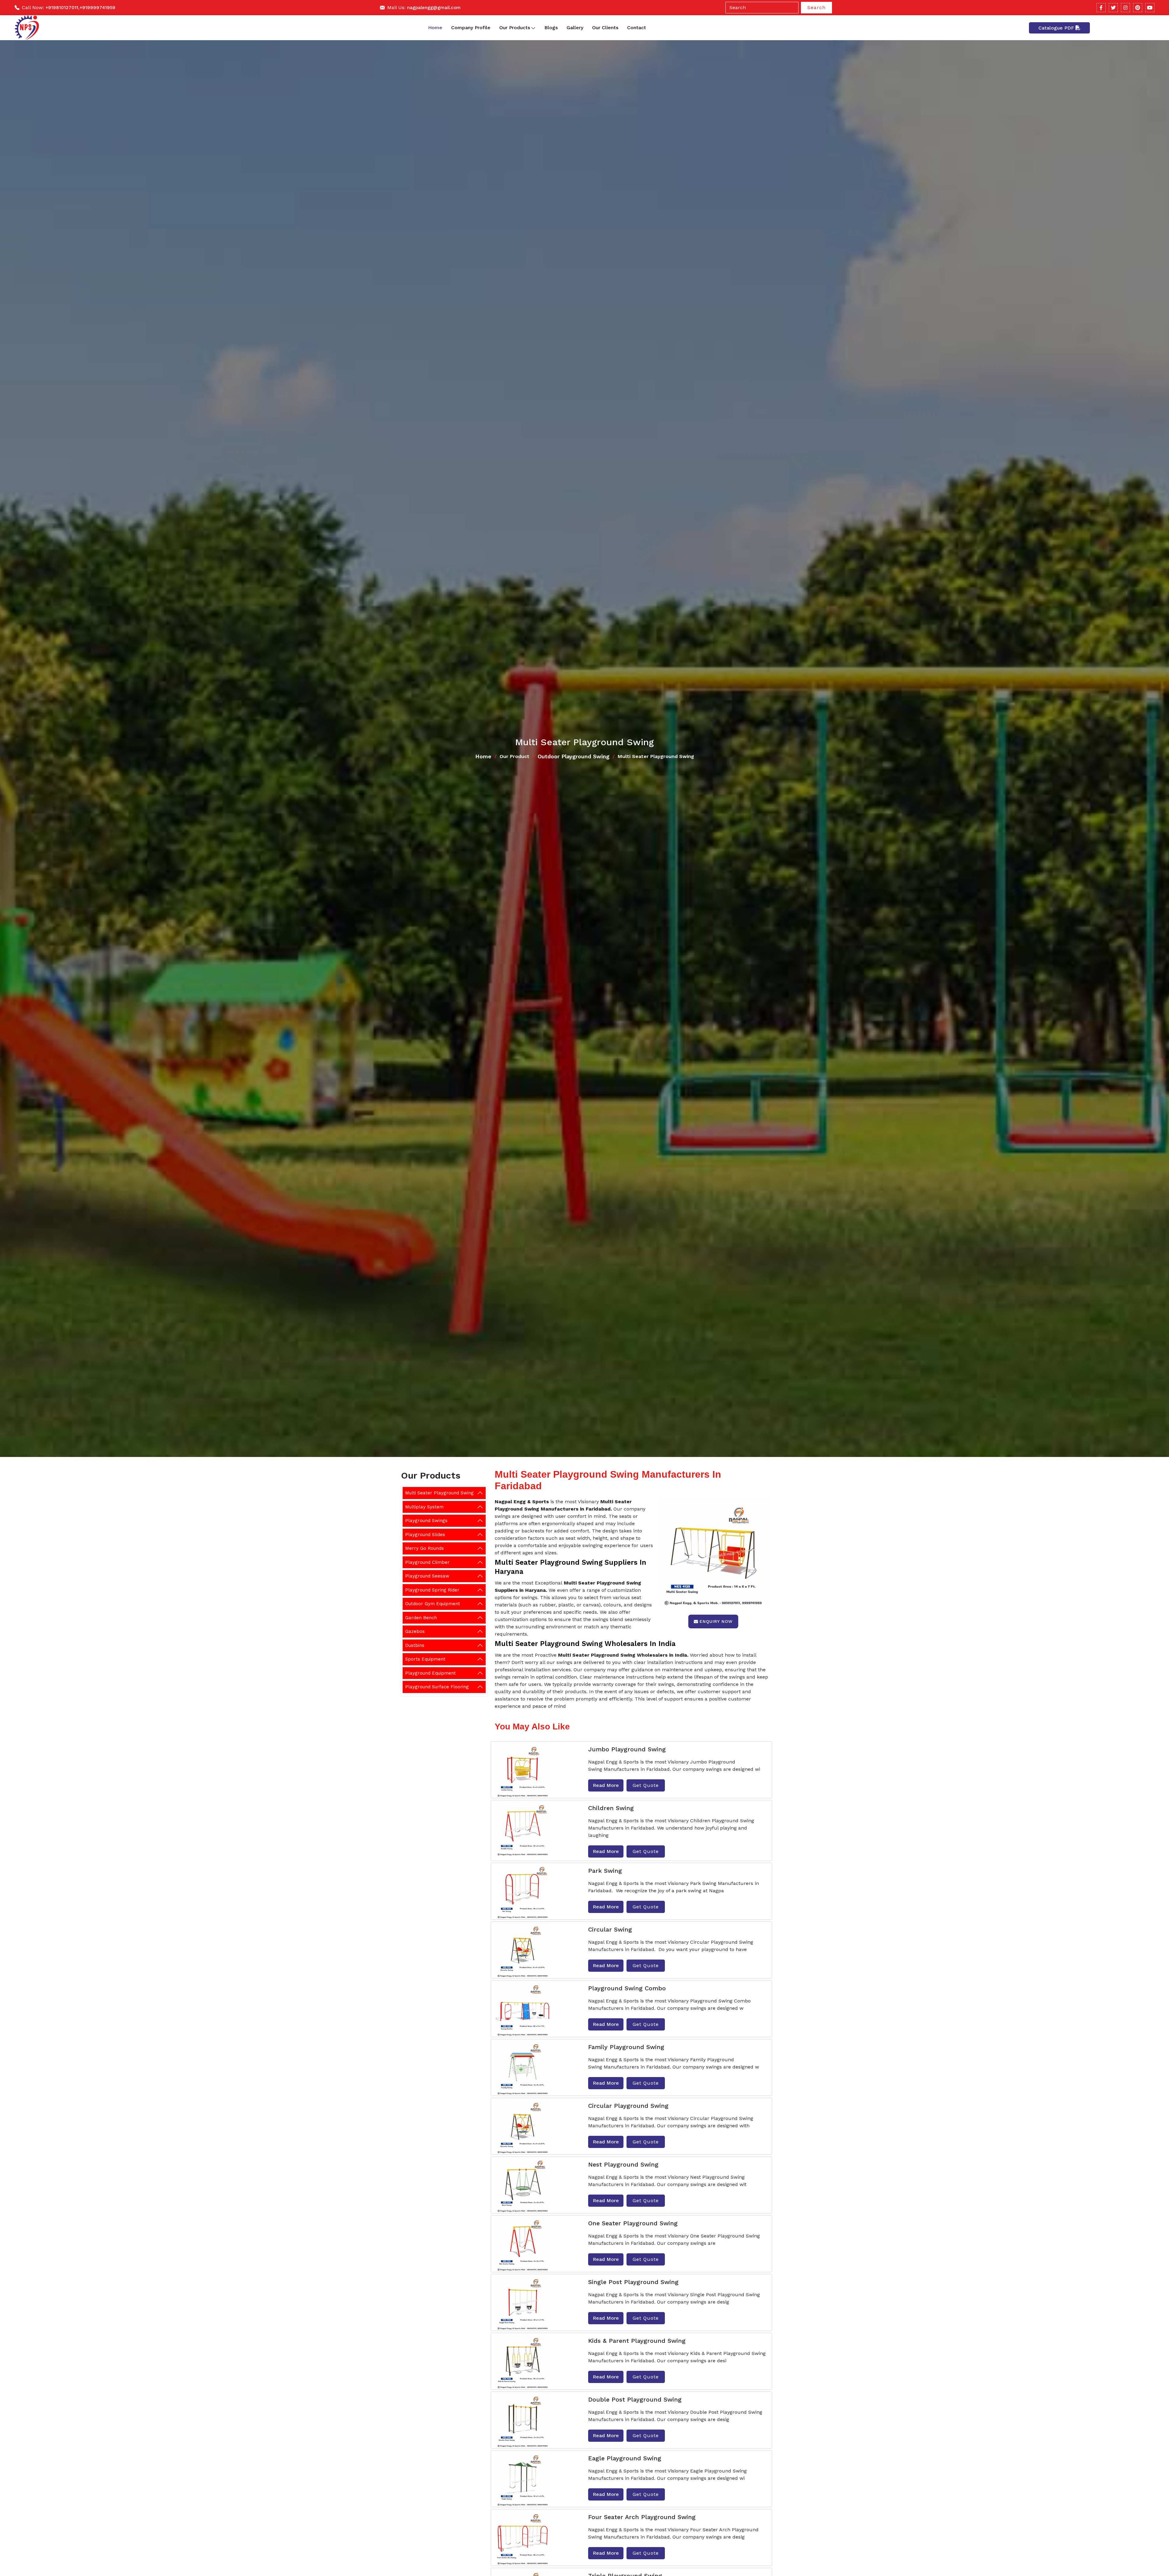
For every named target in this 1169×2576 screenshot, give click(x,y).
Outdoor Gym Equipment (433, 1604)
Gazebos (415, 1631)
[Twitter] (1113, 8)
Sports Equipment (425, 1659)
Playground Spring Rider (432, 1590)
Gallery (575, 28)
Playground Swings (426, 1521)
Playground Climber (427, 1562)
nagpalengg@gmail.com (434, 8)
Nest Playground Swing (623, 2164)
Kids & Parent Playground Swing (637, 2341)
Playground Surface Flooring (437, 1687)
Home (435, 28)
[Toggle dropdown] (533, 28)
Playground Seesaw (427, 1576)
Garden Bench (421, 1618)
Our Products (515, 28)
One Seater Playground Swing (633, 2223)
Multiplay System (424, 1507)
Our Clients (605, 28)
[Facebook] (1101, 8)
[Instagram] (1125, 8)
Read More (606, 1785)
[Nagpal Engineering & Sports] (27, 28)
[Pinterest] (1138, 8)
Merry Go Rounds (425, 1548)
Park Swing (605, 1871)
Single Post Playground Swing (633, 2282)
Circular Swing (610, 1929)
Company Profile (471, 28)
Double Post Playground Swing (635, 2399)
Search (816, 7)
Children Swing (611, 1808)
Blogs (551, 28)
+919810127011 (62, 8)
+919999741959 (97, 8)
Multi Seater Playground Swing (439, 1493)
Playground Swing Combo (627, 1988)
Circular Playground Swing (628, 2106)
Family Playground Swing (626, 2047)
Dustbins (415, 1645)
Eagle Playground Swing (625, 2458)
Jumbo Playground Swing (627, 1749)
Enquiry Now (716, 1621)
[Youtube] (1150, 8)
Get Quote (646, 1785)
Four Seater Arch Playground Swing (642, 2517)
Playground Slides (425, 1535)
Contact (637, 28)
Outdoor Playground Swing (574, 756)
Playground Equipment (430, 1673)
